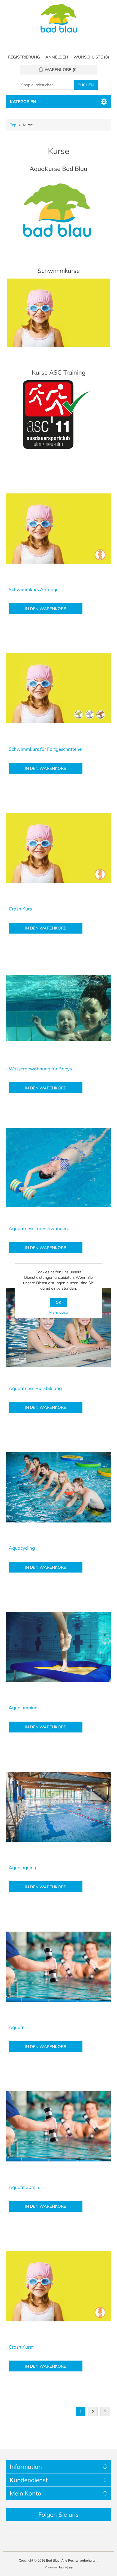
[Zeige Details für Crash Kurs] (59, 848)
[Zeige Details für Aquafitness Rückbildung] (59, 1328)
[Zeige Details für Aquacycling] (59, 1487)
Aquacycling (22, 1548)
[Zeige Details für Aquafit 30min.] (59, 2126)
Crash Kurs (20, 909)
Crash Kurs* (21, 2347)
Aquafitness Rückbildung (35, 1388)
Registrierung (24, 57)
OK (59, 1302)
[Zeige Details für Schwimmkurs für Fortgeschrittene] (59, 688)
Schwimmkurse (59, 271)
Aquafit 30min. (24, 2187)
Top (13, 125)
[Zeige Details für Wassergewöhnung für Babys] (59, 1008)
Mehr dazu (59, 1312)
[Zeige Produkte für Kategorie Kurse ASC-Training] (59, 415)
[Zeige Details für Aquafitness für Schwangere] (59, 1168)
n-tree (68, 2567)
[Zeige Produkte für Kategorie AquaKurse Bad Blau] (59, 211)
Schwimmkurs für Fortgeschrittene (45, 749)
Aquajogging (22, 1868)
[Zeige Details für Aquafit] (59, 1967)
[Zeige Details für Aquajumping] (59, 1647)
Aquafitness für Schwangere (39, 1228)
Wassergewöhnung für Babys (40, 1069)
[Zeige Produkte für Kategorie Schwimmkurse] (59, 313)
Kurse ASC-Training (59, 372)
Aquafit (17, 2027)
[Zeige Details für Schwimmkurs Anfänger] (59, 529)
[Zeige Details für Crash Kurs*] (59, 2286)
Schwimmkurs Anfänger (34, 589)
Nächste (105, 2412)
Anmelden (57, 57)
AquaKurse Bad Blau (59, 169)
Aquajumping (23, 1708)
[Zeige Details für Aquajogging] (59, 1807)
